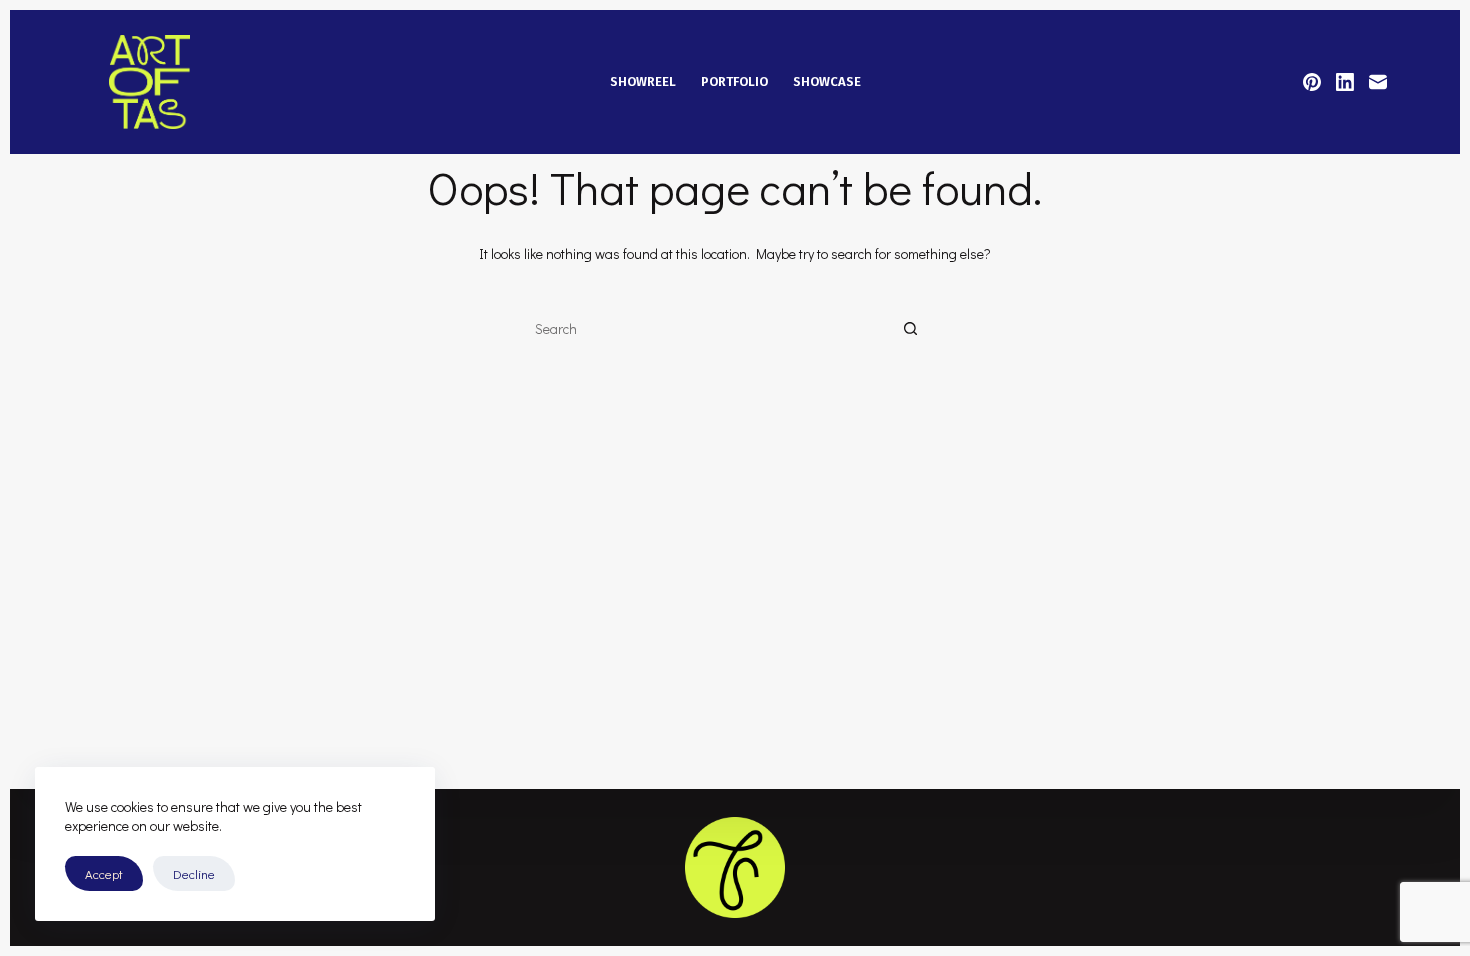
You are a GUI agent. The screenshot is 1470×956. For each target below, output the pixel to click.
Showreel (643, 81)
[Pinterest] (1312, 82)
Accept (104, 873)
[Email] (1378, 82)
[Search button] (910, 330)
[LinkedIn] (1345, 82)
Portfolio (734, 81)
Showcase (827, 81)
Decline (194, 873)
